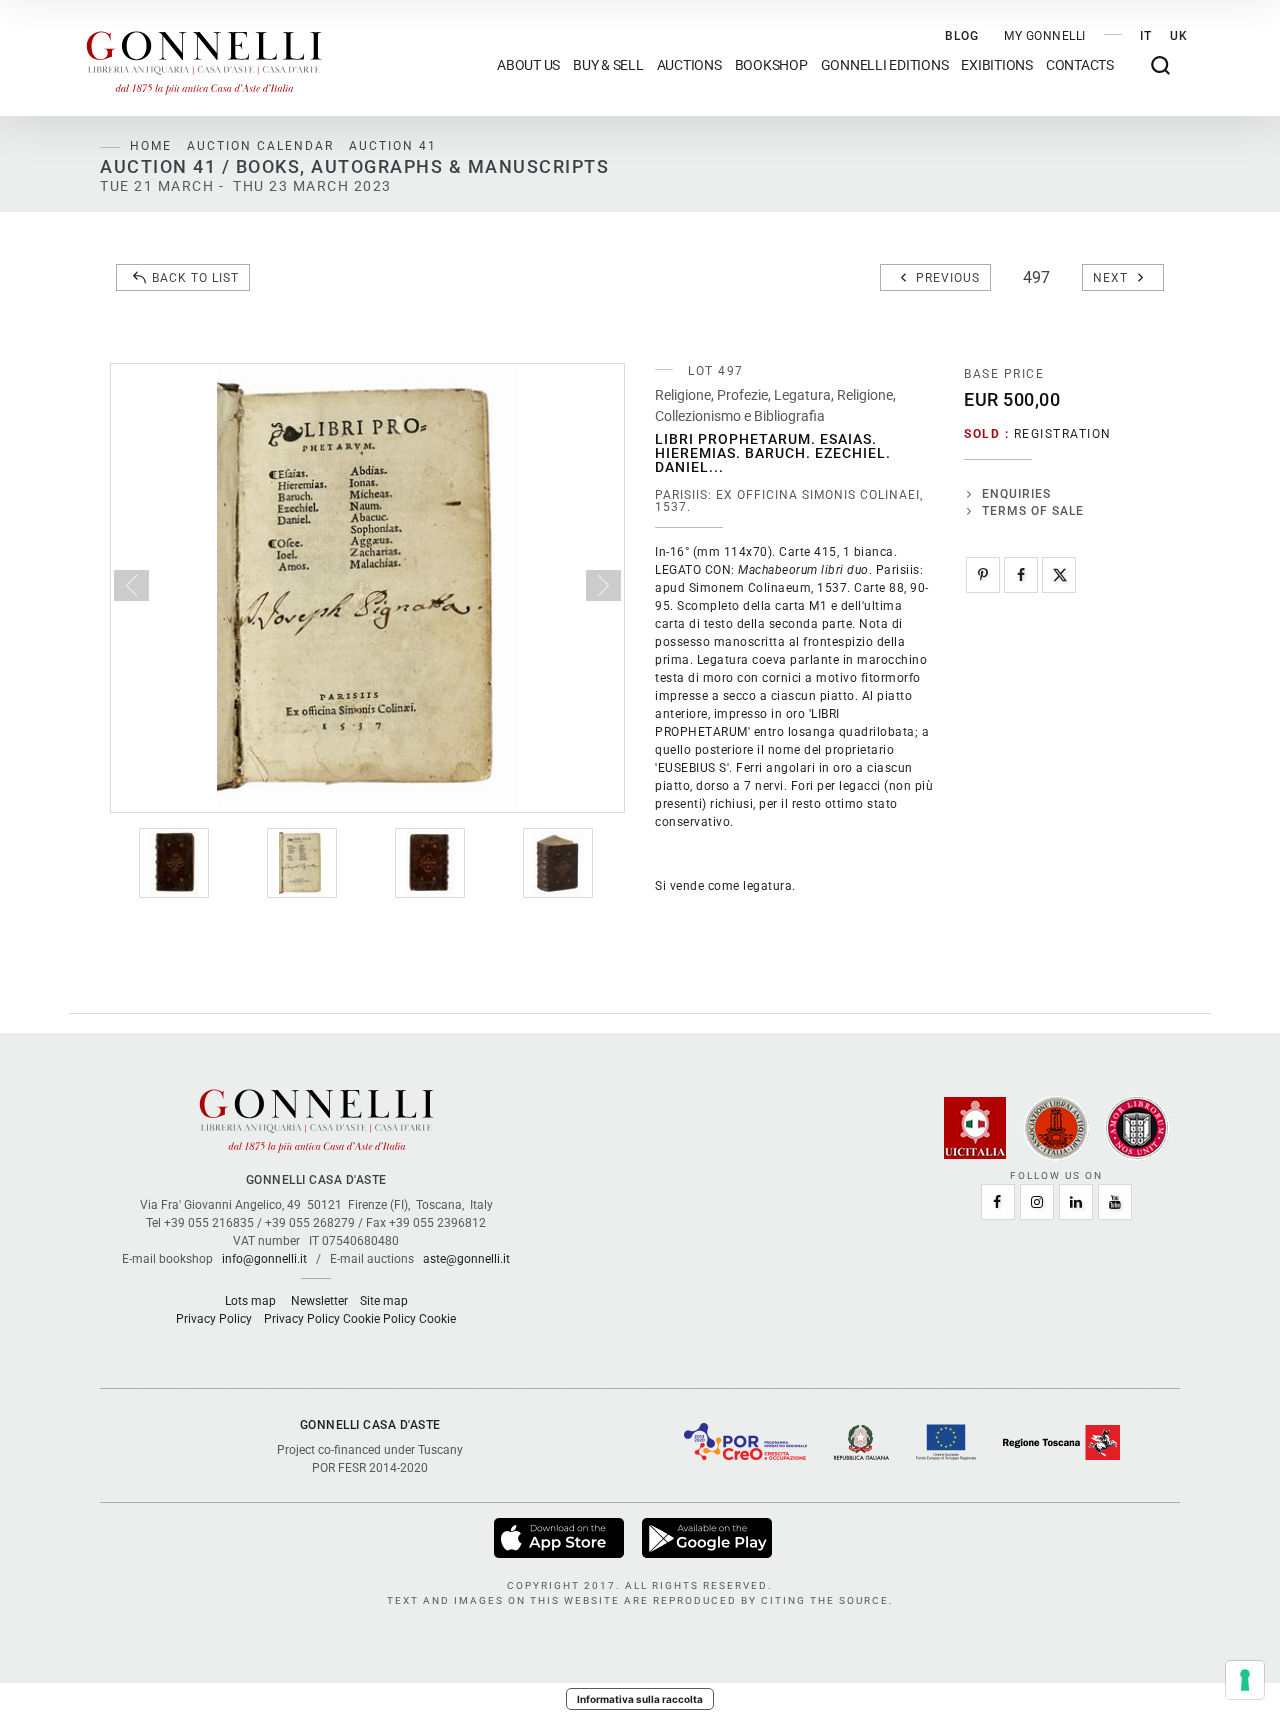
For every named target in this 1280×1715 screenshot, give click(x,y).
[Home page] (204, 58)
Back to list (195, 278)
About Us (528, 65)
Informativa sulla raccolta (640, 1699)
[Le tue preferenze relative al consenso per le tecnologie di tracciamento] (1245, 1680)
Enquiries (1016, 494)
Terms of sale (1033, 511)
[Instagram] (1037, 1202)
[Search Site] (1160, 65)
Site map (384, 1301)
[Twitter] (1059, 575)
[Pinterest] (983, 575)
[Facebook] (1021, 575)
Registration (1063, 434)
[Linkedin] (1076, 1202)
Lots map (250, 1301)
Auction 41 (393, 146)
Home (151, 146)
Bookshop (771, 65)
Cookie (437, 1319)
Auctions (689, 65)
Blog (962, 36)
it (1146, 36)
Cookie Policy (379, 1319)
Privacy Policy (214, 1319)
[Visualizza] (560, 1538)
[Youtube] (1115, 1202)
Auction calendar (260, 146)
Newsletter (319, 1301)
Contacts (1080, 65)
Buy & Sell (608, 65)
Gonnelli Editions (885, 65)
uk (1179, 36)
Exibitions (997, 65)
